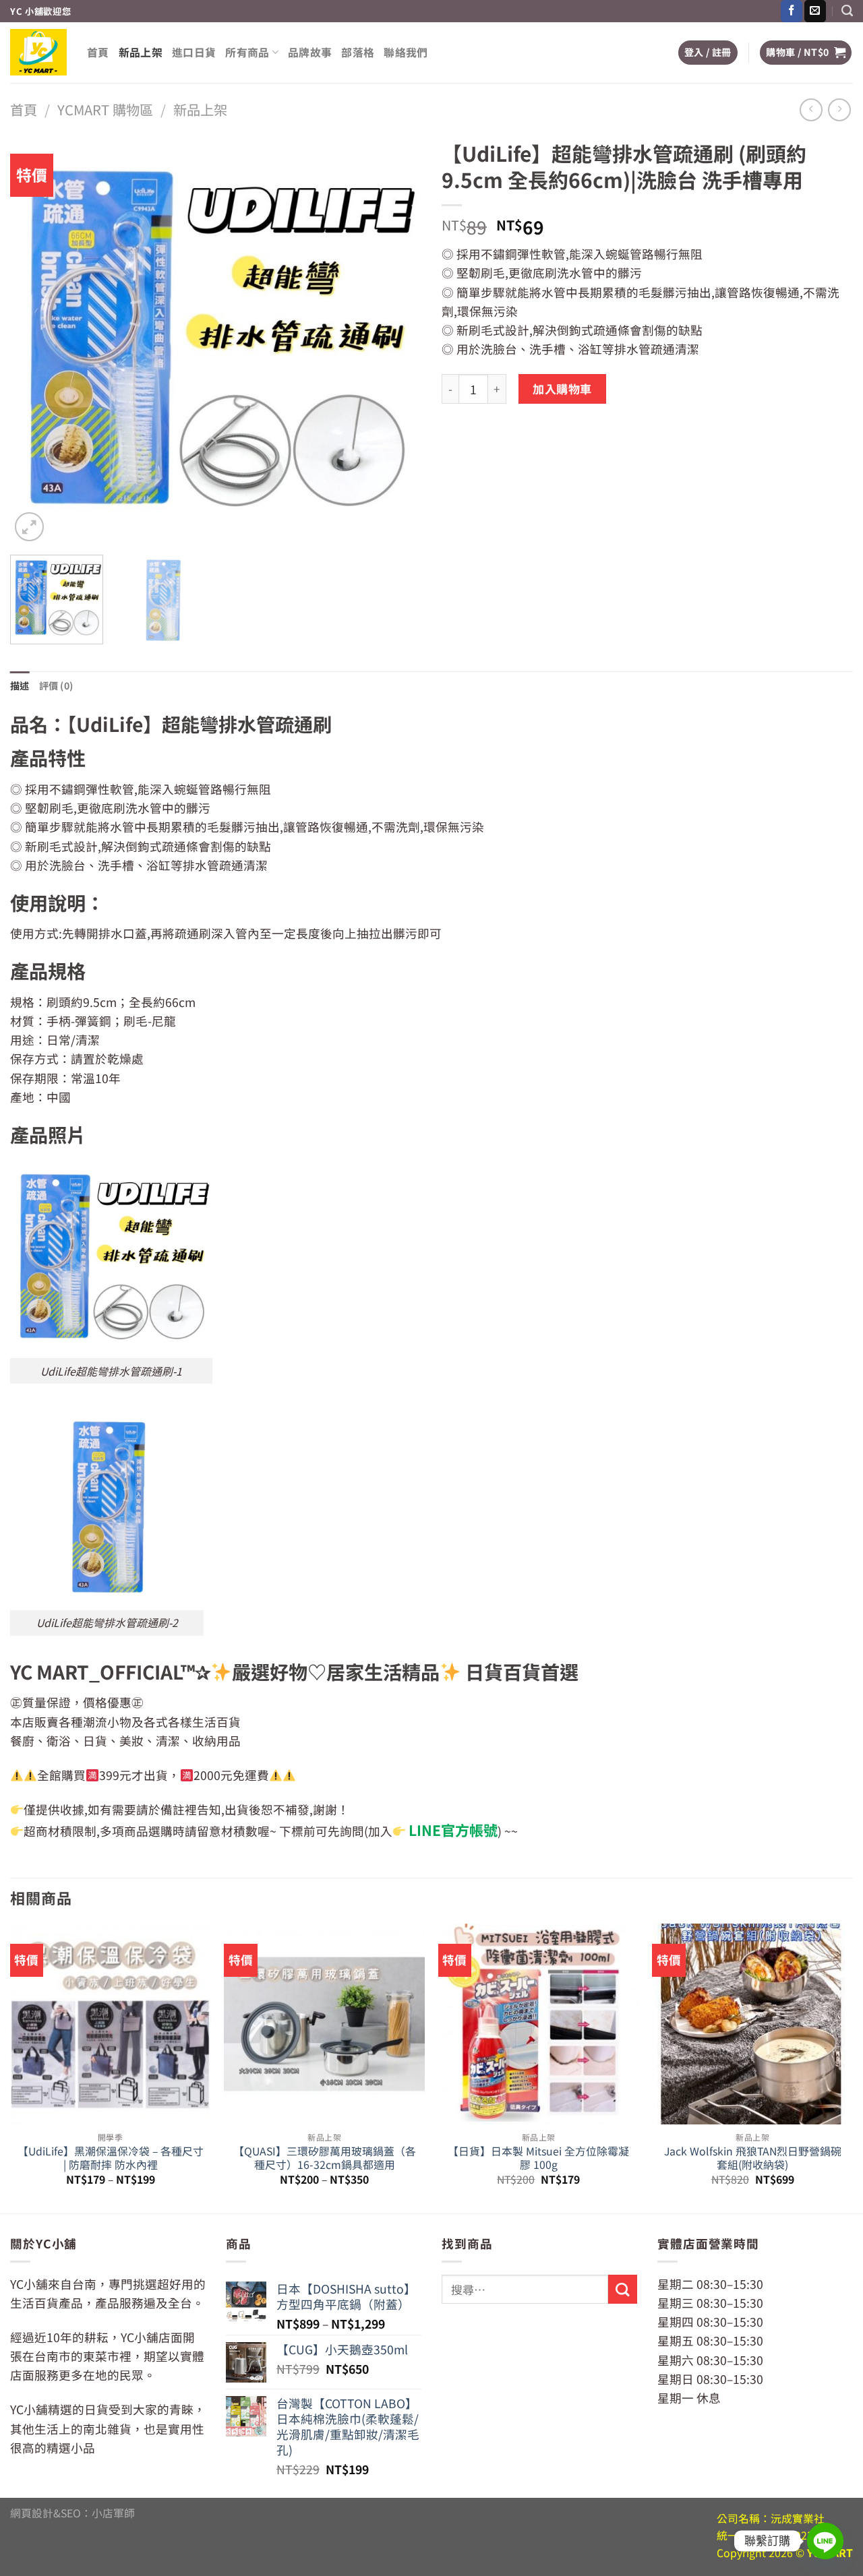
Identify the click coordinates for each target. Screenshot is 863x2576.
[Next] (396, 339)
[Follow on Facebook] (792, 11)
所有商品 (247, 52)
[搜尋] (847, 11)
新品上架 (141, 52)
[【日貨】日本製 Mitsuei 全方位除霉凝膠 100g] (539, 2024)
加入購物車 (562, 389)
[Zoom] (29, 527)
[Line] (825, 2541)
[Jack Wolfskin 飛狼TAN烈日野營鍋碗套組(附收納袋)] (752, 2024)
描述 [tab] (20, 685)
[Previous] (35, 339)
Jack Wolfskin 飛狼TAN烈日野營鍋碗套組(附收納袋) (753, 2158)
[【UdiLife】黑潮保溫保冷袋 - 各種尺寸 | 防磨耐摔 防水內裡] (111, 2024)
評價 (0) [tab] (56, 685)
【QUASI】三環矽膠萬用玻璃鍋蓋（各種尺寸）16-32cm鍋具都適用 (325, 2158)
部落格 (358, 52)
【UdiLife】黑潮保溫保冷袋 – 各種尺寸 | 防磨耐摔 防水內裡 (111, 2158)
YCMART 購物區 (105, 110)
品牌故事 (310, 52)
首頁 (98, 52)
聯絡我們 (406, 52)
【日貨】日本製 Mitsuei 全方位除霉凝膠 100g (538, 2158)
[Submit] (623, 2289)
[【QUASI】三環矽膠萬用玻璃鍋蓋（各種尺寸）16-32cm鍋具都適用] (324, 2024)
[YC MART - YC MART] (38, 52)
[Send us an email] (815, 11)
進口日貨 (194, 52)
